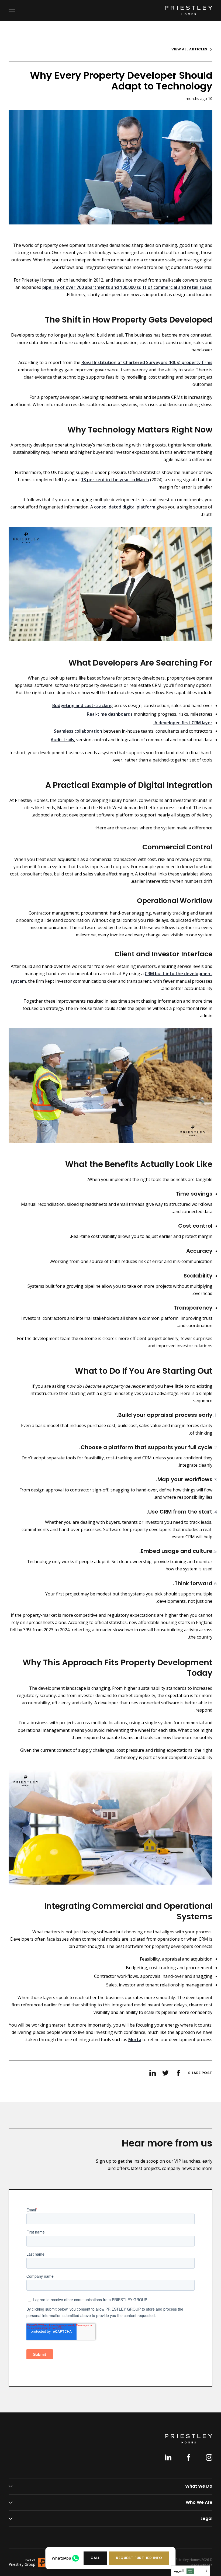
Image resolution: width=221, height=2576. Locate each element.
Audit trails (62, 740)
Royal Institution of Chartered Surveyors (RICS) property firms (147, 362)
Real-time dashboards (110, 714)
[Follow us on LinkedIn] (168, 2457)
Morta (135, 2040)
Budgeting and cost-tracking (82, 705)
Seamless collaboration (78, 731)
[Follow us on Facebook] (189, 2457)
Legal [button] (206, 2518)
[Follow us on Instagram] (209, 2457)
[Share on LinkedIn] (153, 2073)
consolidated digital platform (125, 507)
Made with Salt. (201, 2565)
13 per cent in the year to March (115, 480)
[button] (139, 2558)
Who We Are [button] (199, 2502)
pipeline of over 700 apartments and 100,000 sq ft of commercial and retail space (127, 287)
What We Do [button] (199, 2486)
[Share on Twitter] (165, 2073)
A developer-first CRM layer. (183, 723)
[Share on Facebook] (178, 2073)
